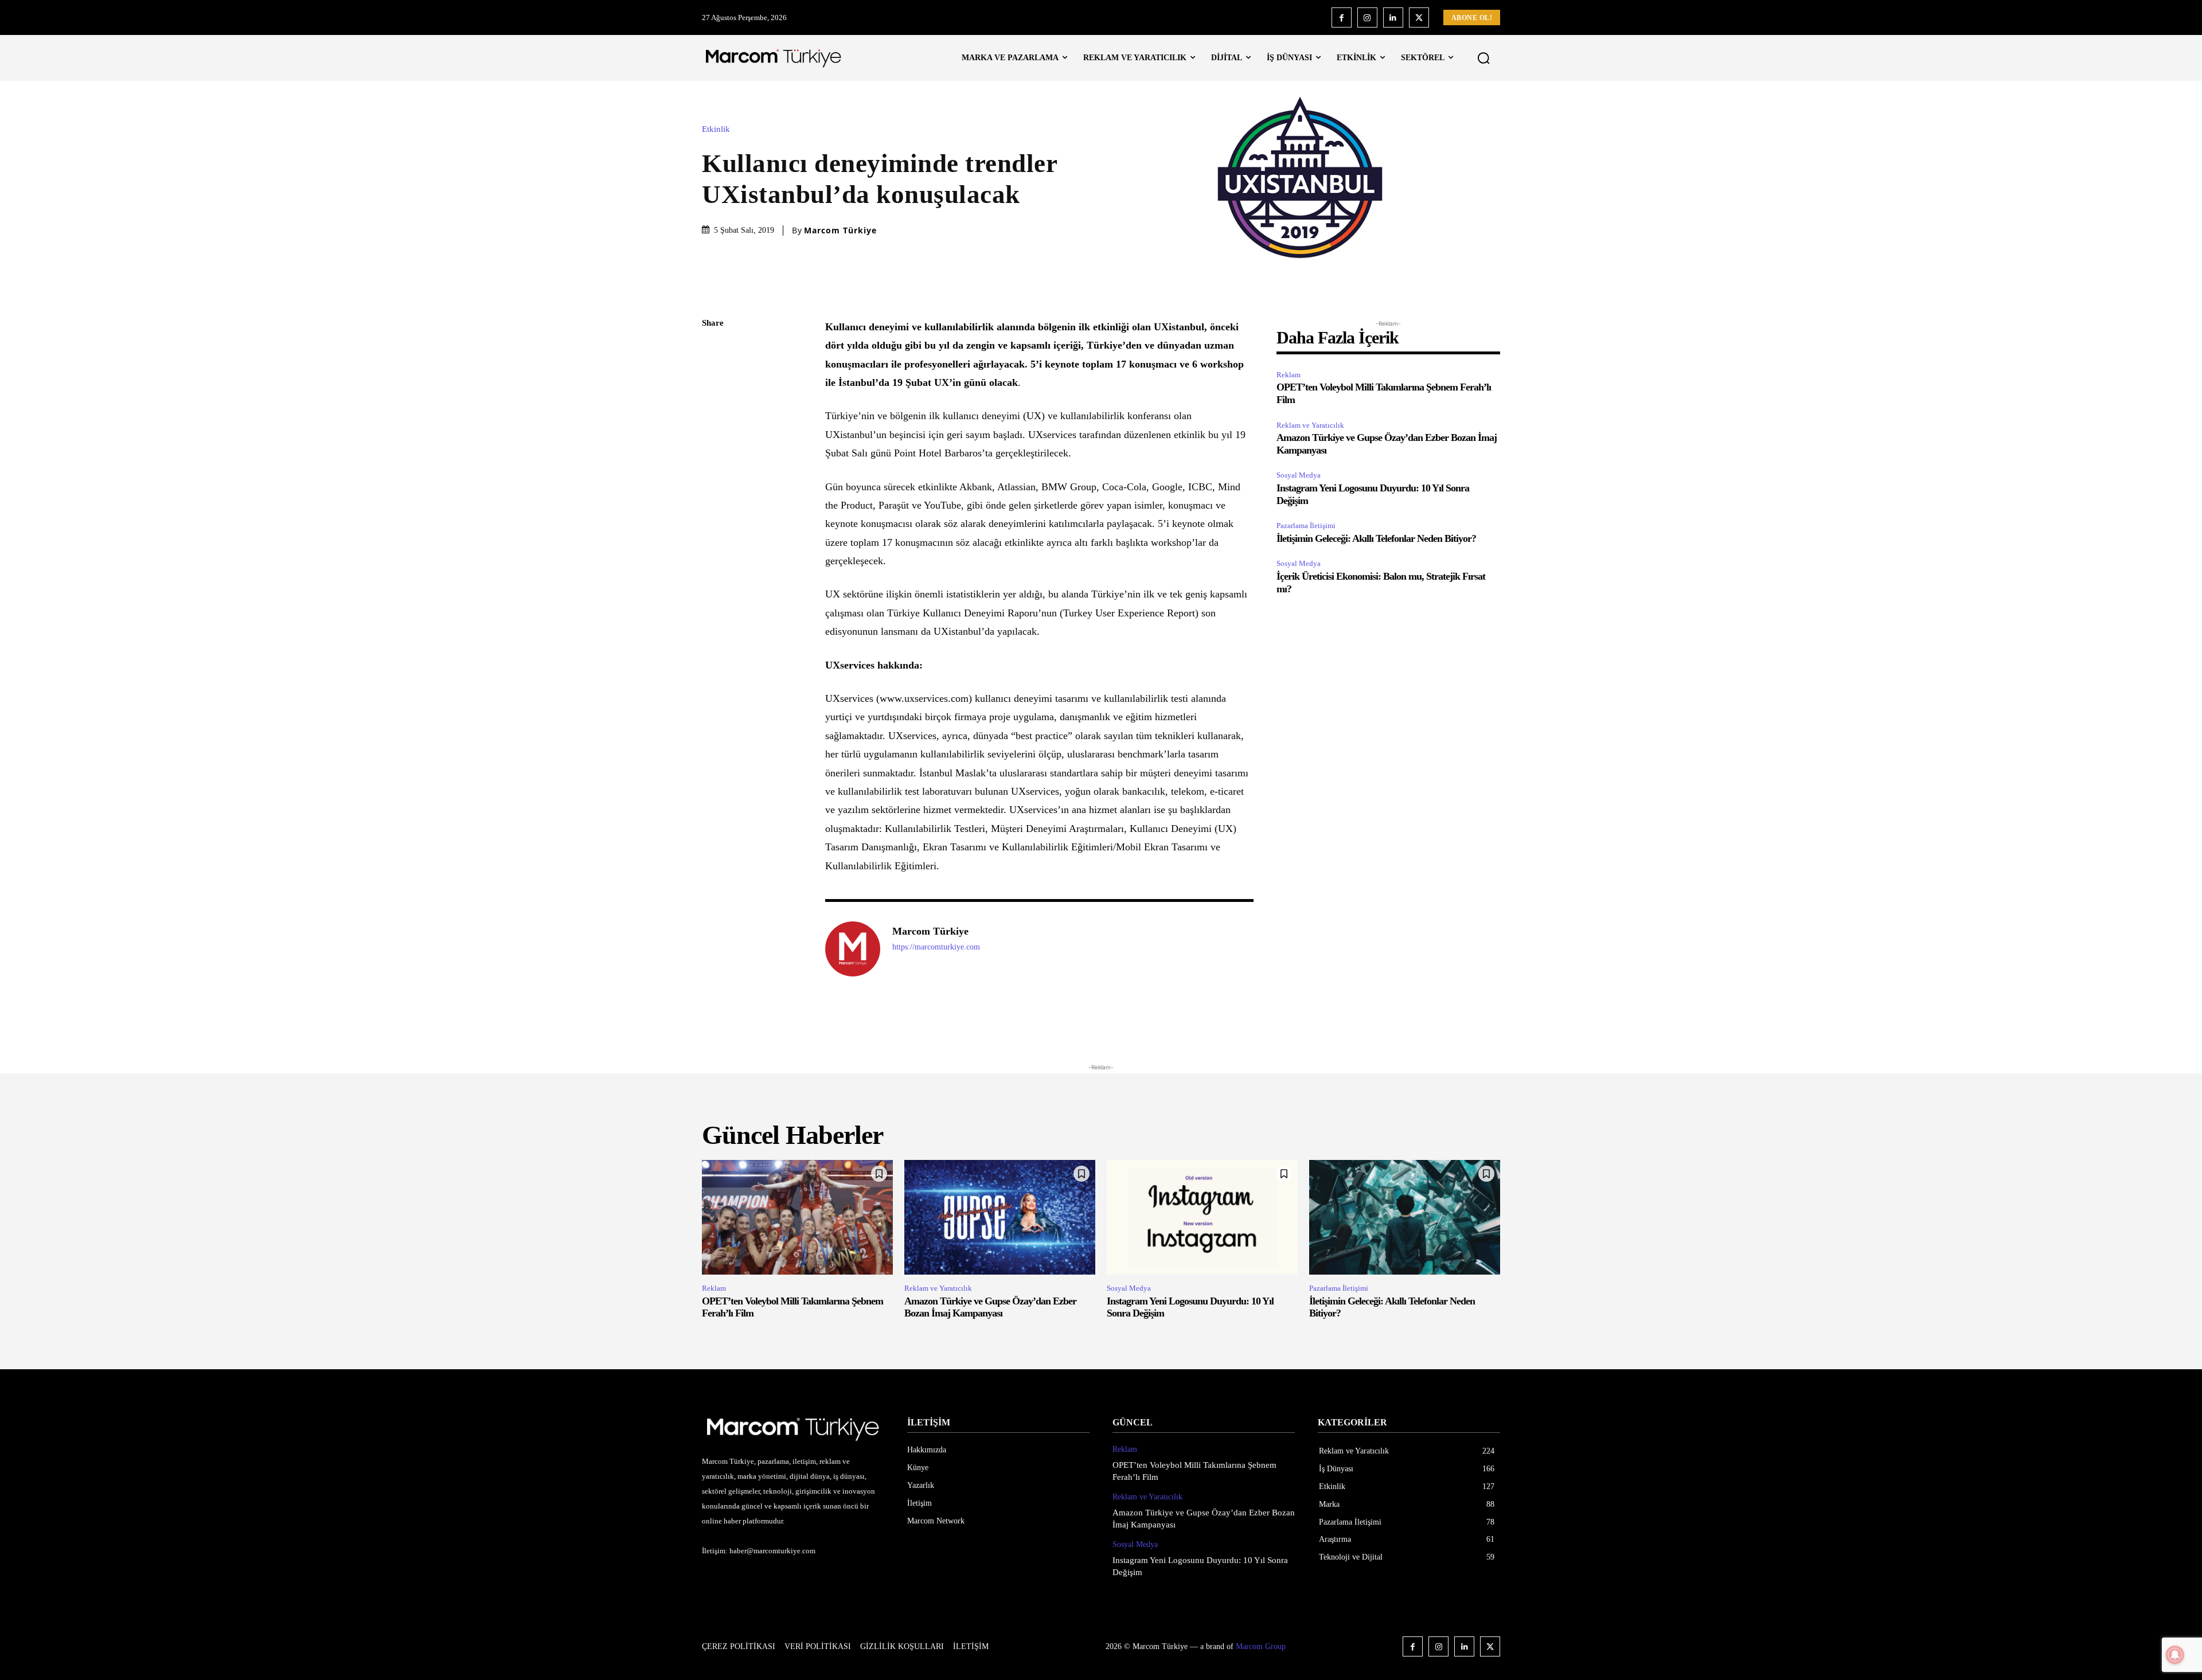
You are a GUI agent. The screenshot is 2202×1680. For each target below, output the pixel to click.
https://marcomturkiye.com (936, 947)
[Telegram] (713, 486)
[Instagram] (1367, 17)
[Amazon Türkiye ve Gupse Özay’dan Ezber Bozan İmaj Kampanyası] (1000, 1217)
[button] (1483, 58)
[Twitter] (1419, 17)
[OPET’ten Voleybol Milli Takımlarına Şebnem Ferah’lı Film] (797, 1217)
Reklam (1289, 375)
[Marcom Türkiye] (853, 949)
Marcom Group (1261, 1646)
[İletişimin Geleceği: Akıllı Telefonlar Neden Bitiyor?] (1405, 1217)
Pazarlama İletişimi (1306, 526)
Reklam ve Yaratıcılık (1310, 425)
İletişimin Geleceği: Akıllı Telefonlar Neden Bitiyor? (1376, 538)
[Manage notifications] (2175, 1655)
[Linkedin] (1393, 17)
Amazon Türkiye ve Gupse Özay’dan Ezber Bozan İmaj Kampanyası (990, 1307)
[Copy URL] (713, 513)
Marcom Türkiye (840, 230)
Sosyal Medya (1299, 475)
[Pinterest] (713, 405)
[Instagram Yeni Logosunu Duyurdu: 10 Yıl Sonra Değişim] (1202, 1217)
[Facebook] (1342, 17)
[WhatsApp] (713, 432)
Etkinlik (716, 129)
